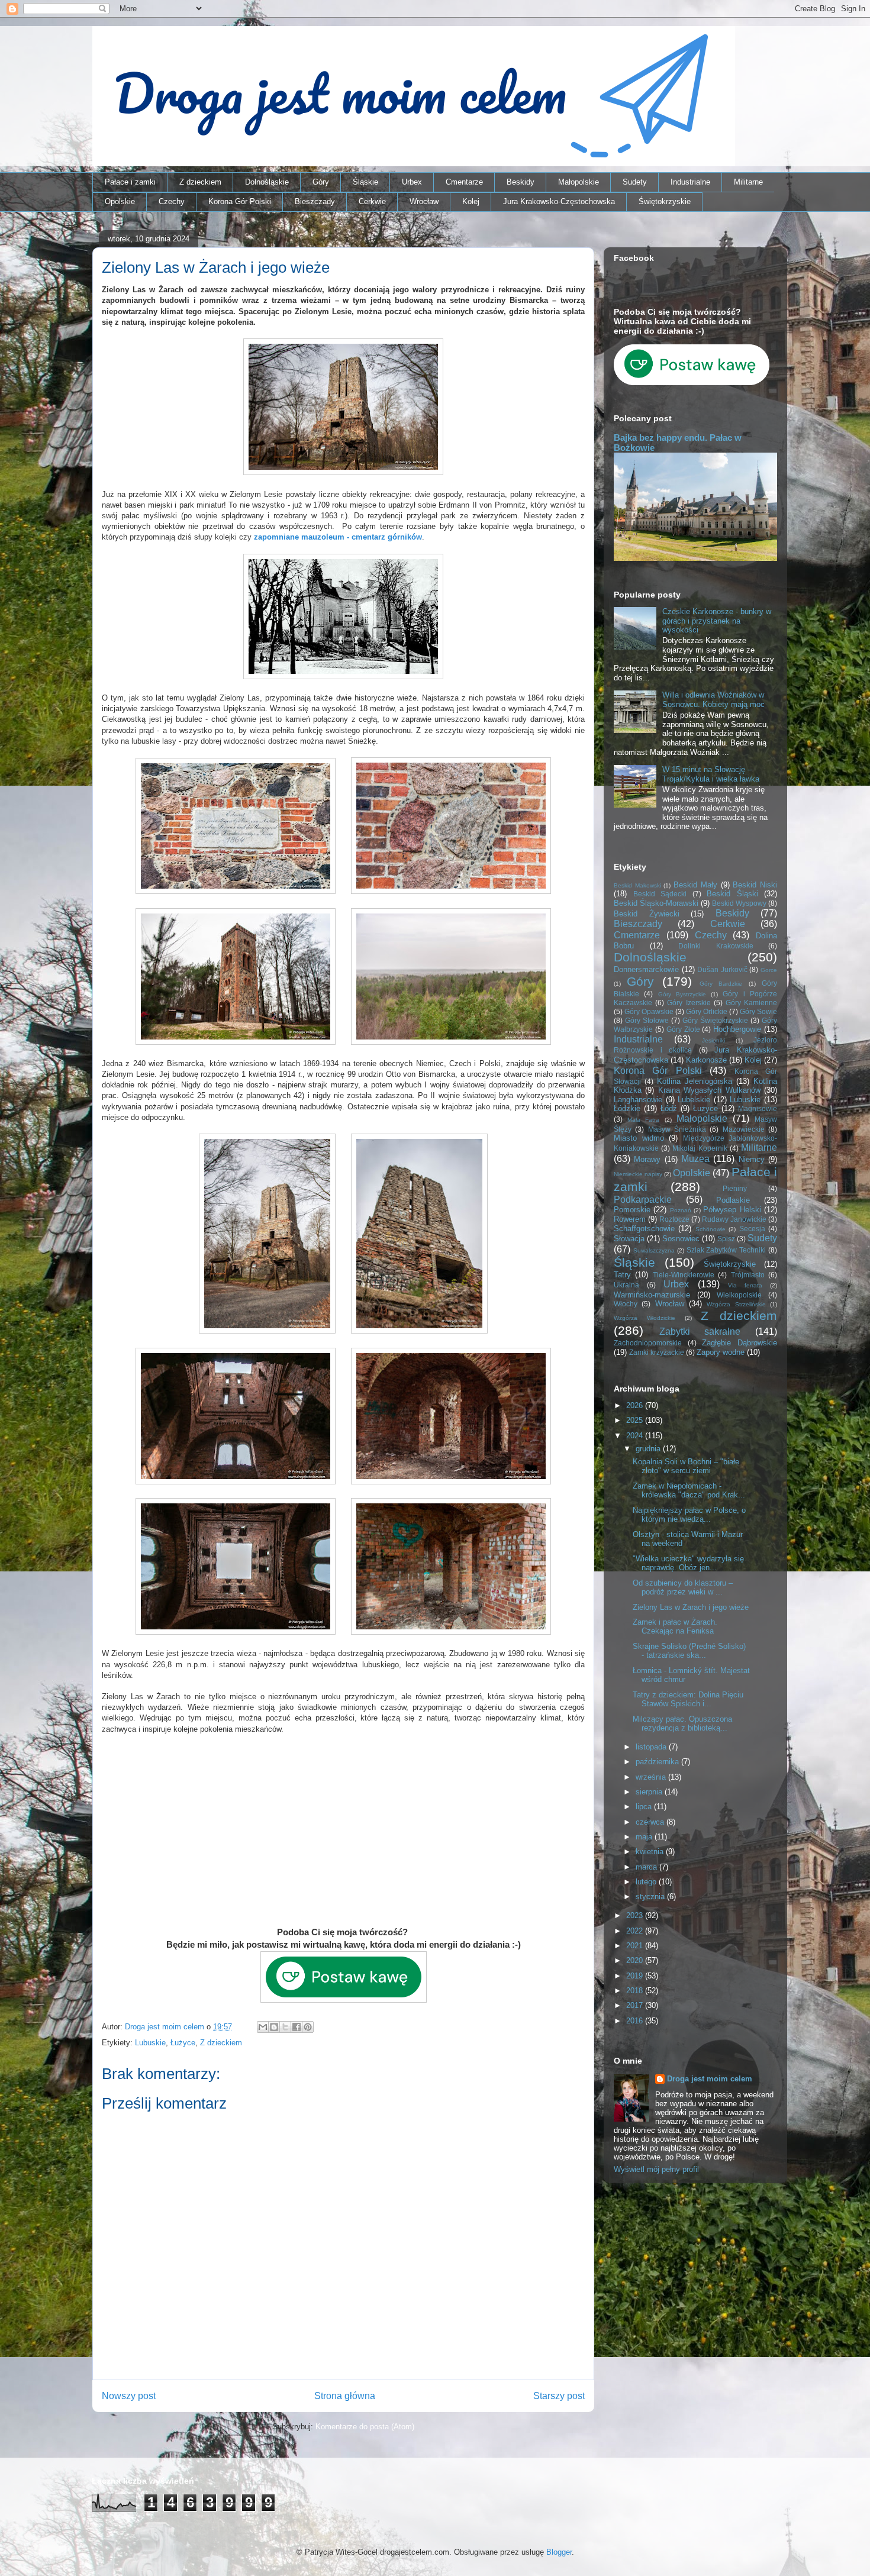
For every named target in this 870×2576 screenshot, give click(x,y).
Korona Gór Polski (240, 201)
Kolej (471, 201)
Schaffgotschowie (644, 1229)
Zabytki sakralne (700, 1331)
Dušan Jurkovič (722, 969)
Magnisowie (758, 1108)
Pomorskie (632, 1210)
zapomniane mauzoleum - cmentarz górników (338, 537)
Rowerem (630, 1219)
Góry (321, 182)
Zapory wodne (721, 1352)
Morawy (647, 1159)
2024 (636, 1436)
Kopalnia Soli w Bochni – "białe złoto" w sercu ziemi (686, 1466)
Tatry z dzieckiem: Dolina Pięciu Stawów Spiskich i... (688, 1699)
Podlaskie (733, 1200)
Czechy (172, 201)
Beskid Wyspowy (739, 903)
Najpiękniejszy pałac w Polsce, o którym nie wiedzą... (689, 1515)
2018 (636, 1991)
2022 (636, 1931)
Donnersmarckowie (646, 969)
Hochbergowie (737, 1029)
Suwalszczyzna (654, 1250)
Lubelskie (694, 1100)
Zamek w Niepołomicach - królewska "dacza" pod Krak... (689, 1491)
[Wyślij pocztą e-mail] (263, 2027)
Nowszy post (129, 2396)
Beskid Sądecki (660, 894)
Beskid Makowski (637, 885)
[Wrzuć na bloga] (274, 2027)
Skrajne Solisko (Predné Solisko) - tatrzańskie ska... (689, 1651)
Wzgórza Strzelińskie (736, 1304)
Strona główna (345, 2396)
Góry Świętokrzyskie (715, 1020)
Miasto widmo (639, 1138)
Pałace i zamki (130, 182)
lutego (647, 1882)
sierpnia (650, 1792)
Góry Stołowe (647, 1020)
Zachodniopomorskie (648, 1343)
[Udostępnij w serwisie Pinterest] (308, 2027)
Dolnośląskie (267, 182)
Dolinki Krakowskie (716, 946)
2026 (636, 1405)
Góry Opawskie (649, 1011)
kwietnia (651, 1852)
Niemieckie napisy (638, 1174)
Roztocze (674, 1219)
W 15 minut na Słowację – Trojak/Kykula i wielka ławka (711, 774)
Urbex (412, 182)
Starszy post (559, 2396)
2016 (636, 2021)
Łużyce (183, 2043)
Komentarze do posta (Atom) (365, 2427)
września (652, 1777)
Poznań (681, 1210)
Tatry (622, 1275)
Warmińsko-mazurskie (652, 1295)
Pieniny (735, 1188)
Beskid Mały (695, 885)
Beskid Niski (755, 885)
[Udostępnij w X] (285, 2027)
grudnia (649, 1449)
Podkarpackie (643, 1200)
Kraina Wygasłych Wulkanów (709, 1090)
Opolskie (120, 201)
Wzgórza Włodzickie (645, 1318)
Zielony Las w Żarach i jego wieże (691, 1607)
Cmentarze (464, 182)
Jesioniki (713, 1040)
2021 (636, 1946)
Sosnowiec (681, 1239)
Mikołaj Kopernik (700, 1148)
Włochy (626, 1304)
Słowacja (629, 1239)
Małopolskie (579, 182)
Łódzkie (627, 1108)
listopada (652, 1747)
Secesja (752, 1229)
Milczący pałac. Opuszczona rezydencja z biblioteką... (682, 1724)
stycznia (651, 1897)
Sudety (635, 182)
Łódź (669, 1108)
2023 (636, 1915)
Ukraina (626, 1285)
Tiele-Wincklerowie (684, 1275)
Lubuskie (150, 2043)
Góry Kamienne (751, 1003)
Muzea (695, 1159)
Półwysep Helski (732, 1210)
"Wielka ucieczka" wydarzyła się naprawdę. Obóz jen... (688, 1563)
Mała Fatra (643, 1120)
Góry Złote (683, 1029)
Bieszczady (315, 201)
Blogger (559, 2552)
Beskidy (521, 182)
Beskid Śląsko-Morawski (656, 903)
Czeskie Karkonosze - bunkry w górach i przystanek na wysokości (717, 621)
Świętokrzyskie (665, 201)
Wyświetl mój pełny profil (656, 2169)
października (658, 1762)
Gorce (769, 970)
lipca (645, 1807)
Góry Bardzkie (721, 984)
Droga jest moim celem (710, 2079)
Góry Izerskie (689, 1003)
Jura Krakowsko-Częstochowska (559, 201)
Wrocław (424, 201)
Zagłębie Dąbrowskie (739, 1343)
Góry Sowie (758, 1011)
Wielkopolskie (739, 1295)
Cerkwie (372, 201)
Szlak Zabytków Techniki (726, 1250)
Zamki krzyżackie (657, 1352)
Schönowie (710, 1229)
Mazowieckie (744, 1129)
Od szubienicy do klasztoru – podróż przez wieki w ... (683, 1588)
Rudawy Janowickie (734, 1219)
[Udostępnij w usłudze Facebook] (297, 2027)
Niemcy (752, 1159)
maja (645, 1837)
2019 (636, 1976)
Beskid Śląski (732, 894)
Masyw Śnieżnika (677, 1129)
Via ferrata (745, 1285)
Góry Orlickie (707, 1011)
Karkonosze (706, 1060)
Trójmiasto (748, 1275)
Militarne (748, 182)
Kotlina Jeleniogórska (695, 1081)
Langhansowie (638, 1100)
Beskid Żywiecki (647, 914)
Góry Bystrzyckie (682, 994)
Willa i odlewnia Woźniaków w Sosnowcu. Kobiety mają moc (713, 700)
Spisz (726, 1239)
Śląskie (365, 182)
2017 (636, 2005)
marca (647, 1867)
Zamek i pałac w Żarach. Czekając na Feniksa (675, 1627)
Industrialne (690, 182)
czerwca (651, 1822)
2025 (636, 1420)
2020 (636, 1960)
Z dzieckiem (200, 182)
